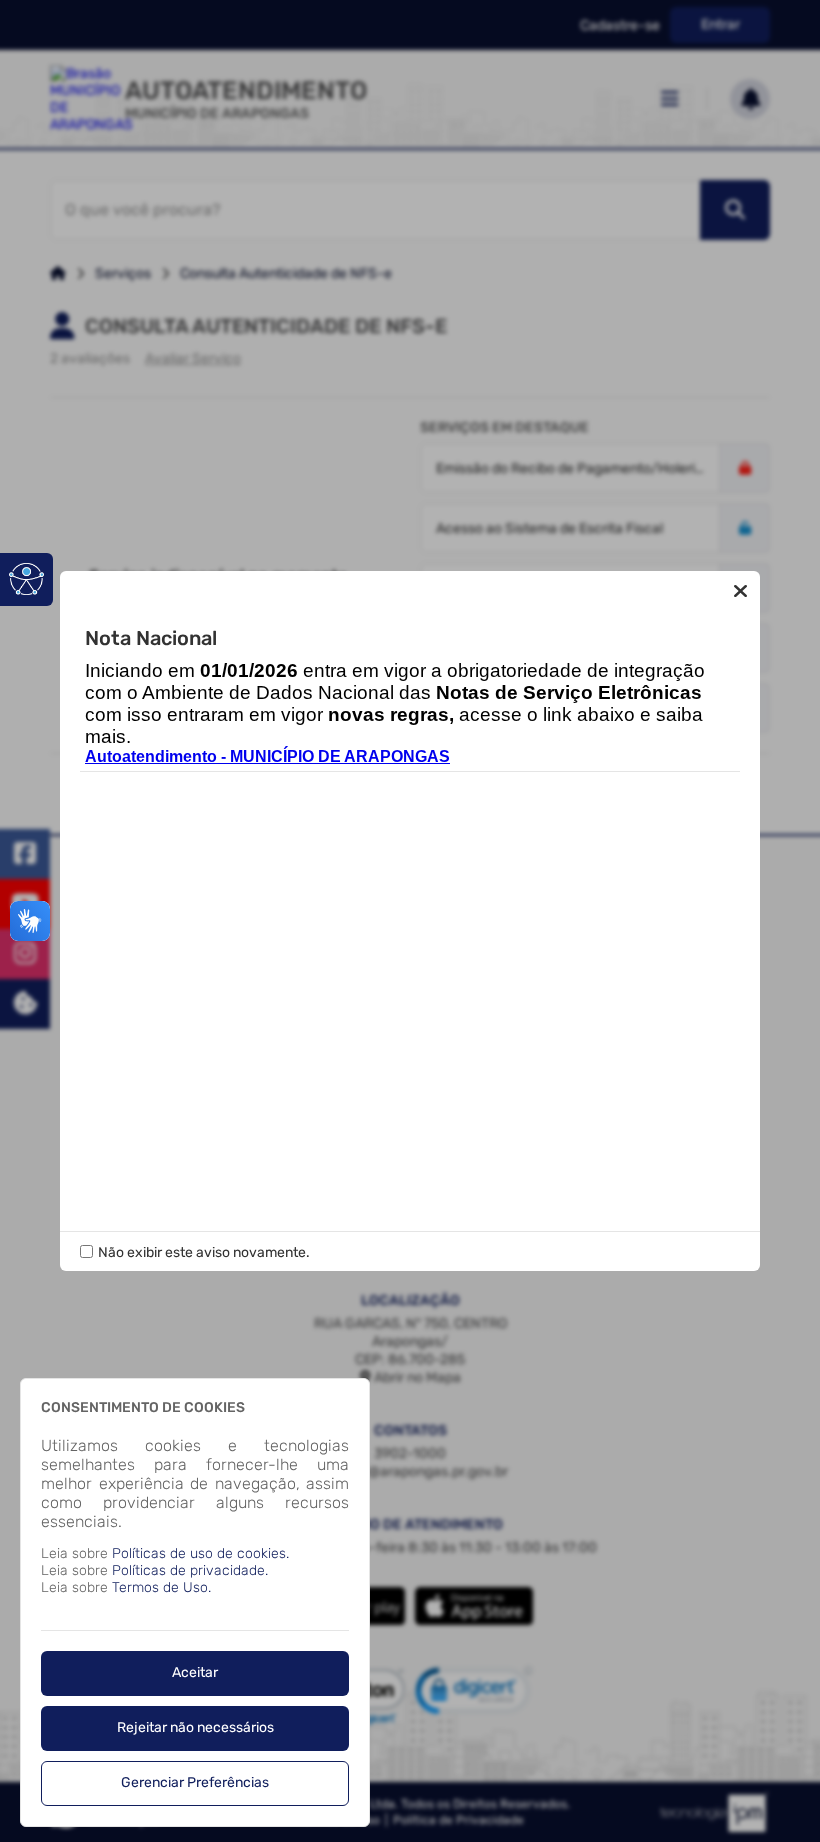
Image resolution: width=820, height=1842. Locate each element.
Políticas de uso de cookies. (200, 1553)
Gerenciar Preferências (195, 1782)
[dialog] (195, 1602)
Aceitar (195, 1672)
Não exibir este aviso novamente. (204, 1252)
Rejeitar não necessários (195, 1727)
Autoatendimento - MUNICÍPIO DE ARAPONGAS (267, 756)
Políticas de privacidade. (190, 1570)
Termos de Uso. (161, 1587)
